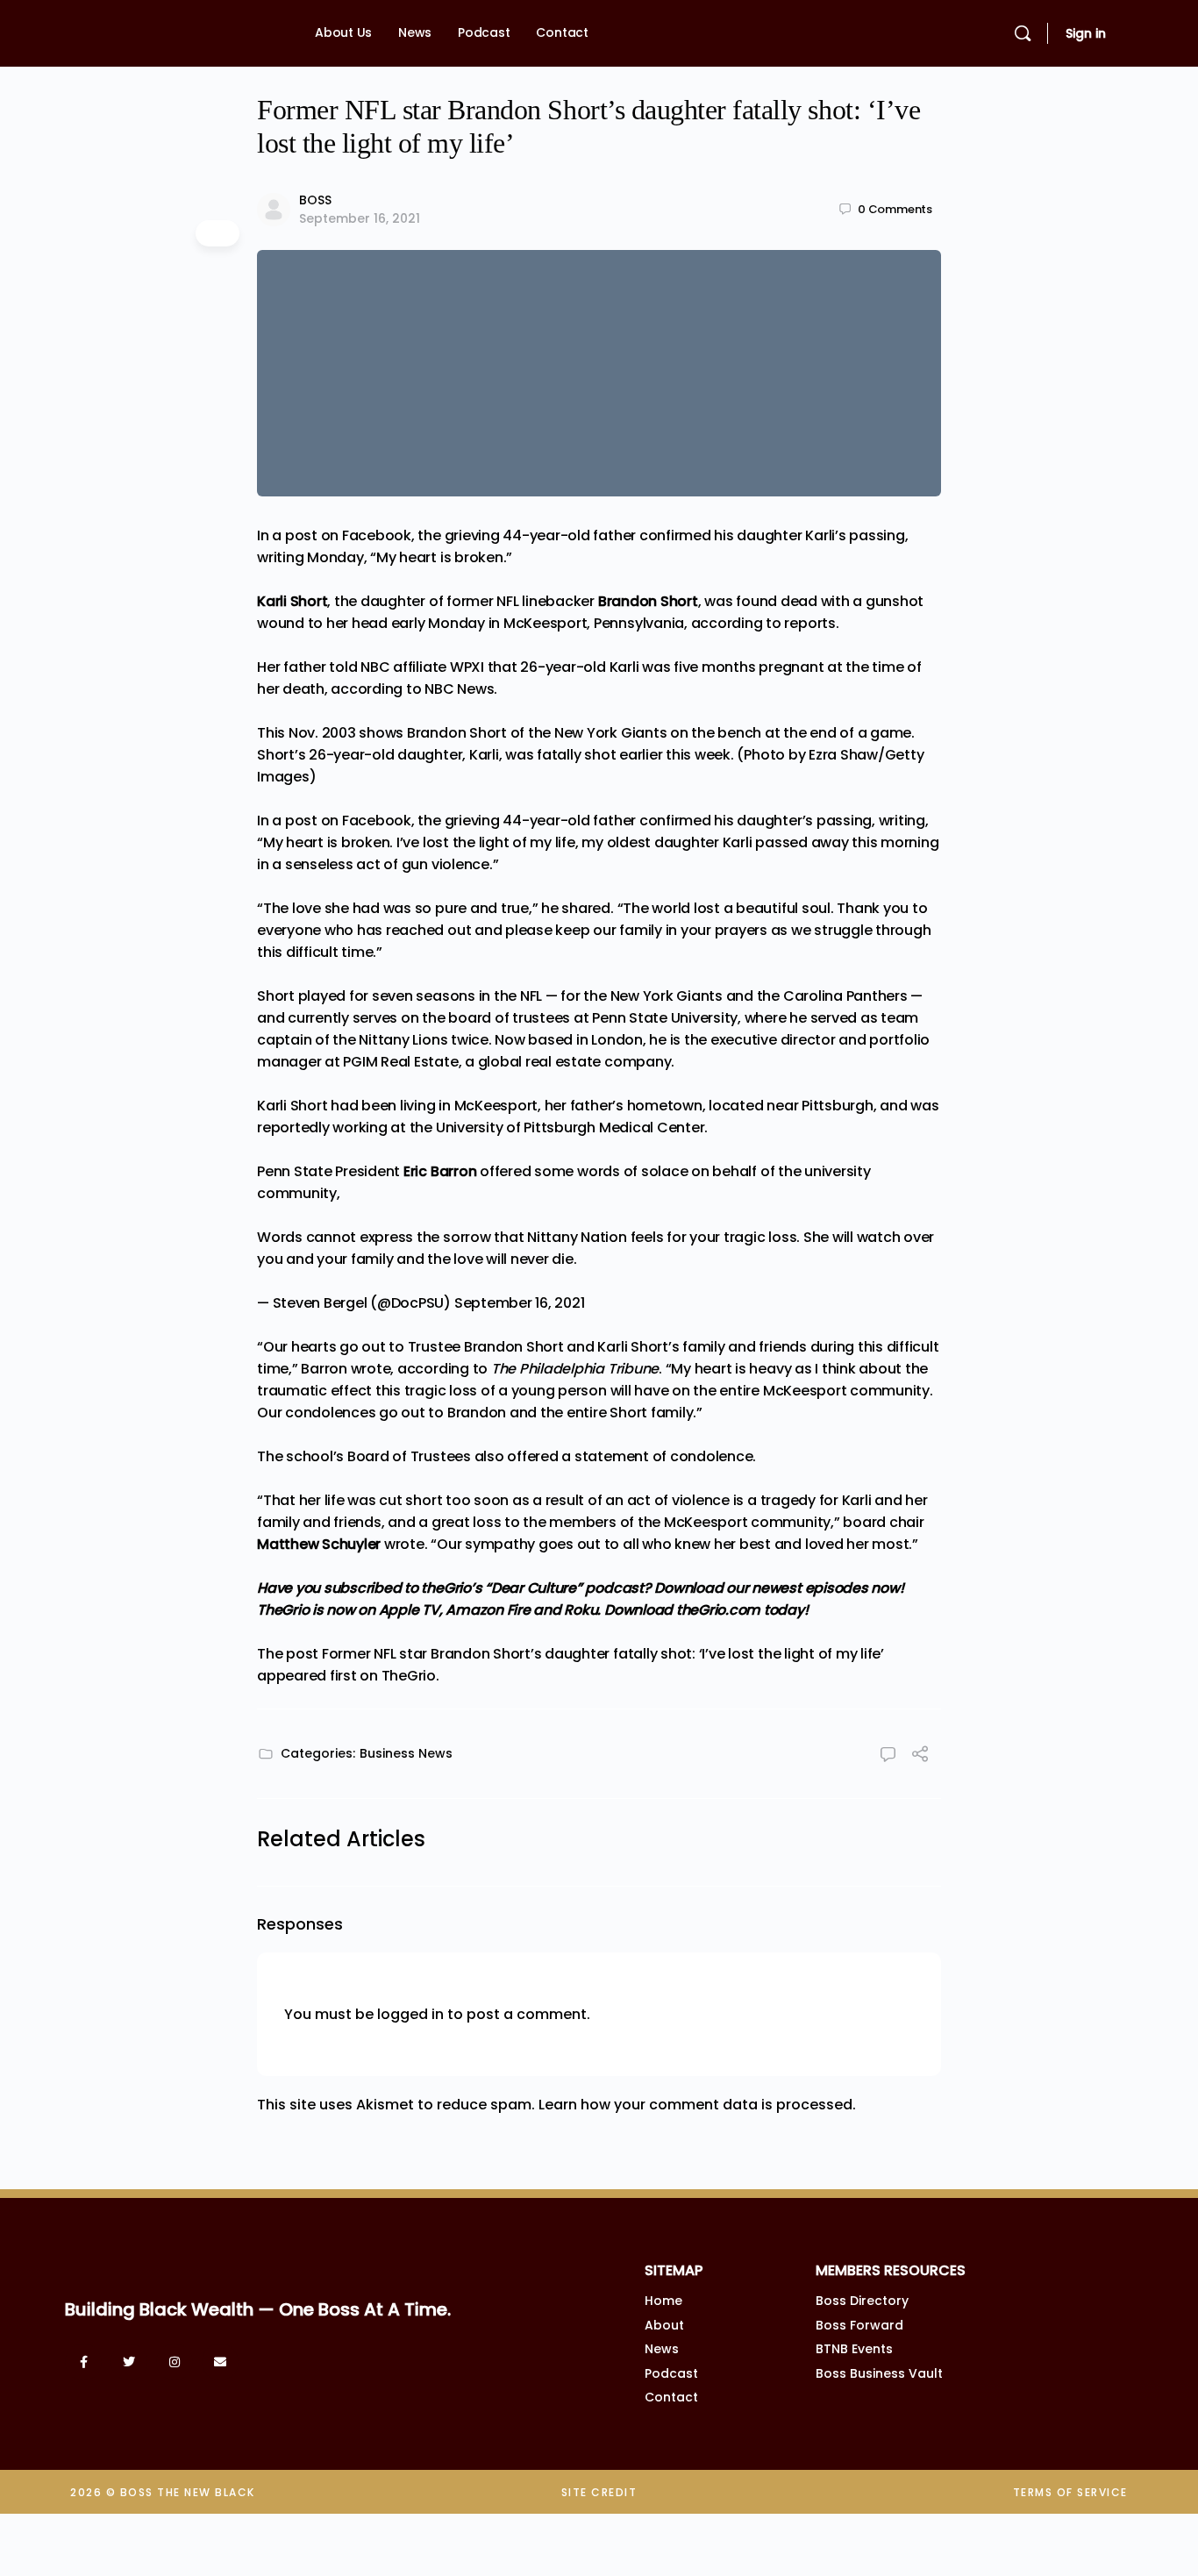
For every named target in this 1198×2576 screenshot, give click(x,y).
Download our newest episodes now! (779, 1588)
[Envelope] (220, 2362)
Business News (406, 1753)
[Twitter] (129, 2362)
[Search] (1023, 33)
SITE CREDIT (599, 2492)
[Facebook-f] (83, 2362)
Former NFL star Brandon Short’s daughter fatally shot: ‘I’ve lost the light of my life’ (603, 1654)
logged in (410, 2014)
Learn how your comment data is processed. (697, 2105)
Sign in (1086, 33)
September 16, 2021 (360, 218)
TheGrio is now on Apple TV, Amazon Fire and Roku (427, 1610)
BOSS (315, 200)
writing (902, 821)
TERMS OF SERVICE (1070, 2492)
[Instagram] (175, 2362)
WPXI (467, 667)
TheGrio (409, 1676)
